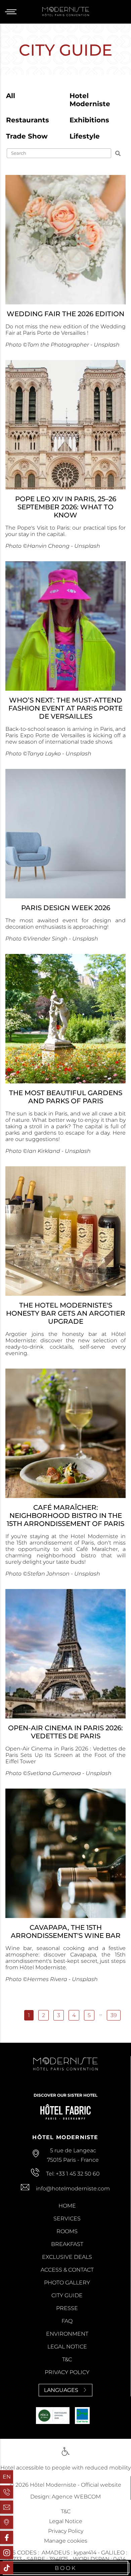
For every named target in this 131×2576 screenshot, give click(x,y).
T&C (67, 2359)
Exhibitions (89, 120)
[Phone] (7, 2492)
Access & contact (67, 2270)
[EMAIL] (7, 2507)
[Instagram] (7, 2553)
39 (114, 2015)
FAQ (67, 2321)
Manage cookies (66, 2541)
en (7, 2477)
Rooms (67, 2231)
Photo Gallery (67, 2283)
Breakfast (67, 2244)
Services (67, 2219)
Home (67, 2206)
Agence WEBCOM (76, 2497)
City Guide (67, 2295)
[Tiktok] (7, 2568)
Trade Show (27, 136)
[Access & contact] (7, 2522)
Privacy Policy (67, 2372)
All (11, 96)
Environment (67, 2334)
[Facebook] (7, 2537)
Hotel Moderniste (90, 100)
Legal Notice (67, 2347)
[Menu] (13, 12)
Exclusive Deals (67, 2257)
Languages (61, 2390)
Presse (67, 2308)
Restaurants (28, 120)
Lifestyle (85, 136)
